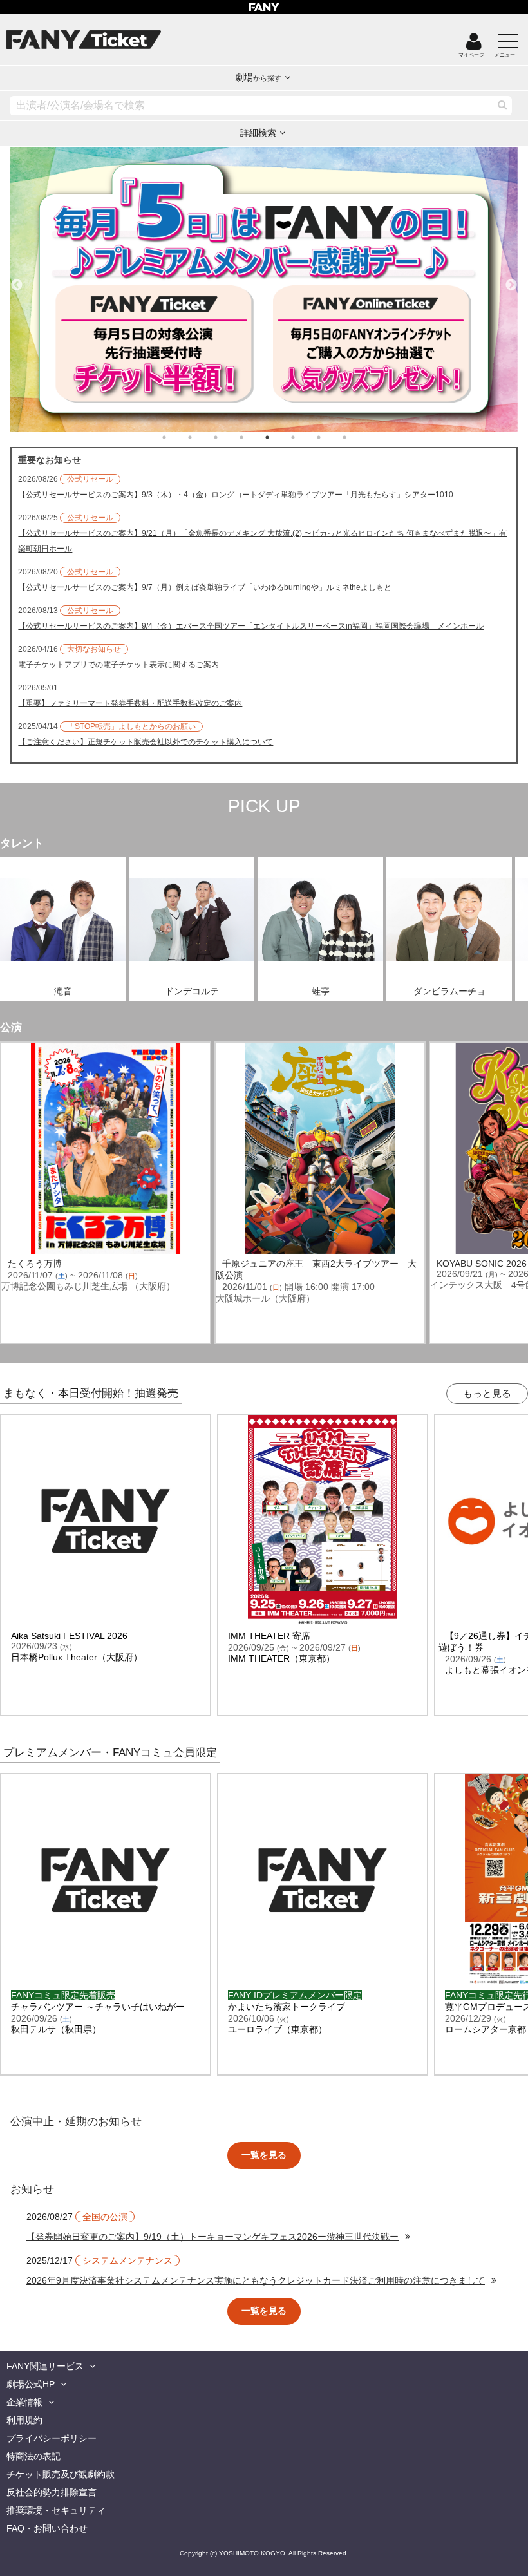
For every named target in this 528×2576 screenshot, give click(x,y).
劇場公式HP (31, 2384)
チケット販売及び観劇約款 (61, 2474)
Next (511, 279)
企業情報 (24, 2402)
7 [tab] (332, 437)
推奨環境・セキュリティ (56, 2510)
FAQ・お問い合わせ (47, 2528)
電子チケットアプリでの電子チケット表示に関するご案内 (118, 665)
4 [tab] (254, 437)
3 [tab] (229, 437)
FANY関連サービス (45, 2366)
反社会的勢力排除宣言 (52, 2492)
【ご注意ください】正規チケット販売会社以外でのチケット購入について (146, 742)
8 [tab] (357, 437)
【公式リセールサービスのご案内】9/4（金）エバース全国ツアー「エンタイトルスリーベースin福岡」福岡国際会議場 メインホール (251, 626)
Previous (17, 279)
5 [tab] (280, 437)
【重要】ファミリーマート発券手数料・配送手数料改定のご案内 (130, 703)
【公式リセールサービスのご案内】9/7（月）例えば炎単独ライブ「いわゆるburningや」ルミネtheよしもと (205, 587)
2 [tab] (203, 437)
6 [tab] (306, 437)
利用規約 (24, 2420)
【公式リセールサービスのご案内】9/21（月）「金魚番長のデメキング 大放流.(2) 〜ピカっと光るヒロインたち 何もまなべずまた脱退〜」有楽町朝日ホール (262, 541)
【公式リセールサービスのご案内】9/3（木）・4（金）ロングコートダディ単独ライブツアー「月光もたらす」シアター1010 (236, 495)
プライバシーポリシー (52, 2438)
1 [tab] (177, 437)
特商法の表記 (33, 2456)
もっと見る (487, 1393)
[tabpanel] (264, 289)
